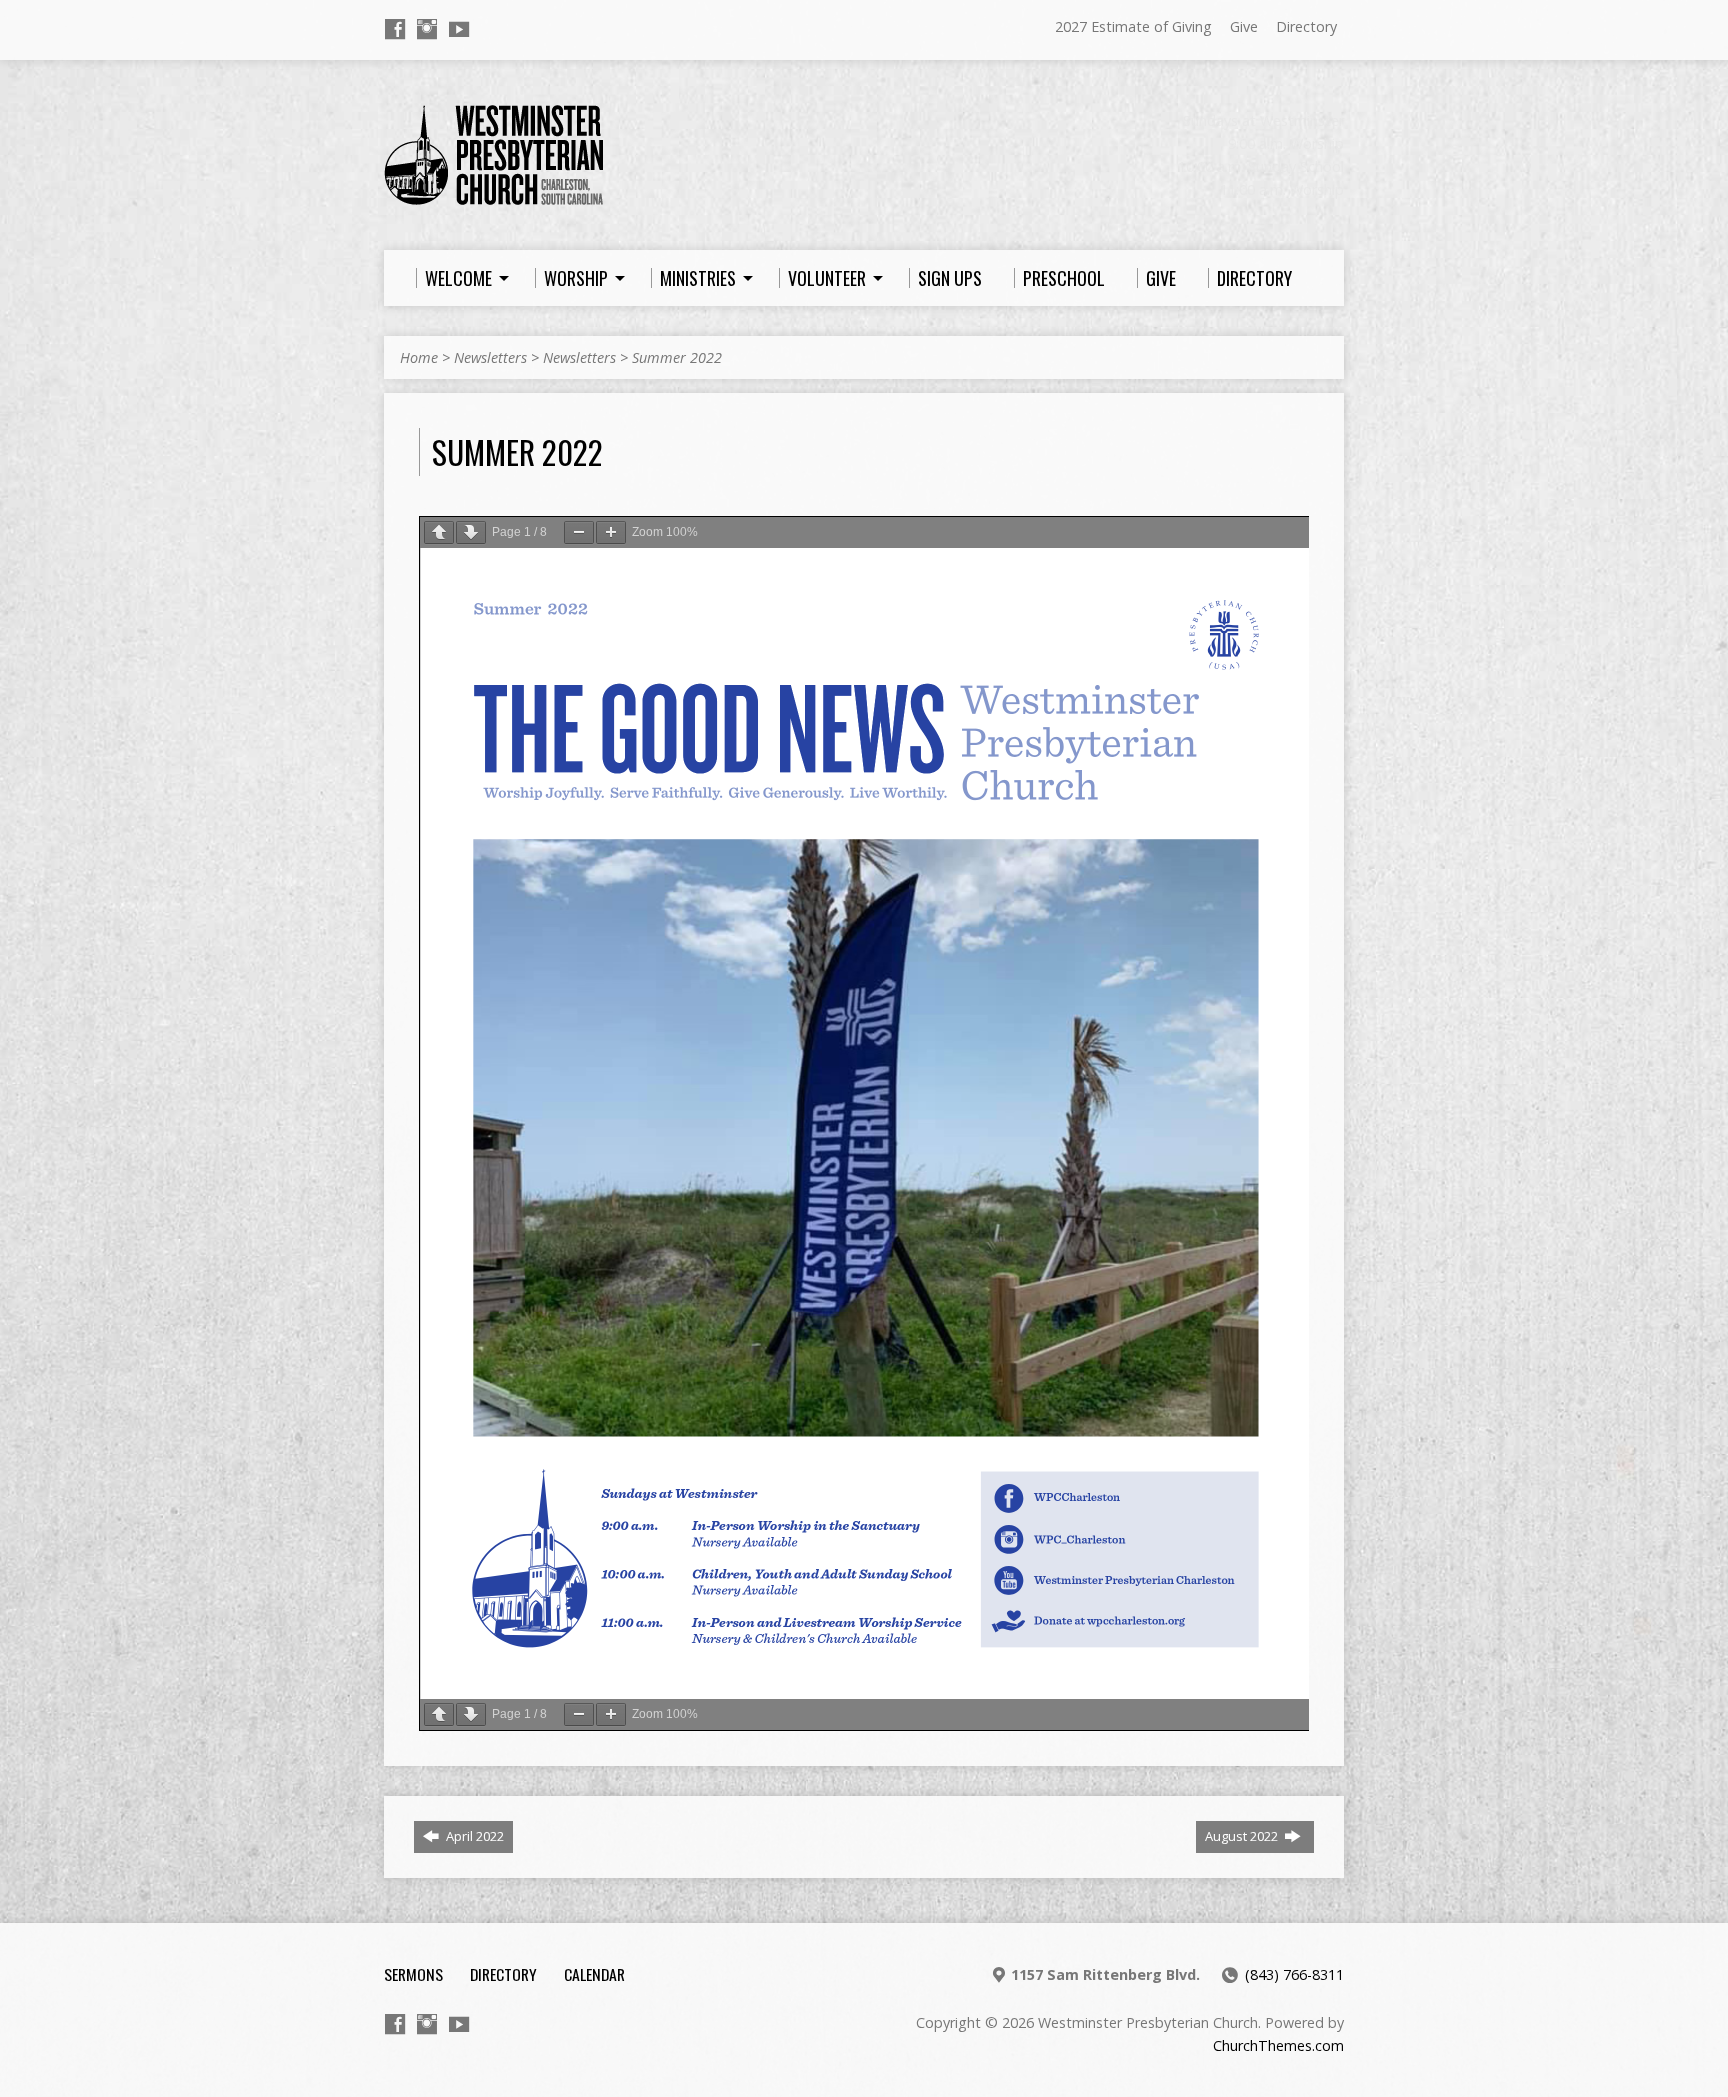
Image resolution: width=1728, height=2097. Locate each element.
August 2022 (1243, 1836)
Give (1244, 26)
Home (419, 357)
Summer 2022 (677, 357)
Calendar (594, 1974)
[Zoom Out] (579, 532)
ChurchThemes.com (1278, 2045)
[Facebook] (395, 29)
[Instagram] (427, 29)
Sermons (413, 1974)
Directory (1306, 26)
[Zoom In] (611, 532)
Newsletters (490, 357)
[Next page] (471, 532)
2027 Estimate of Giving (1133, 26)
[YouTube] (459, 29)
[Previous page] (439, 532)
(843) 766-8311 (1294, 1974)
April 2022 (473, 1836)
